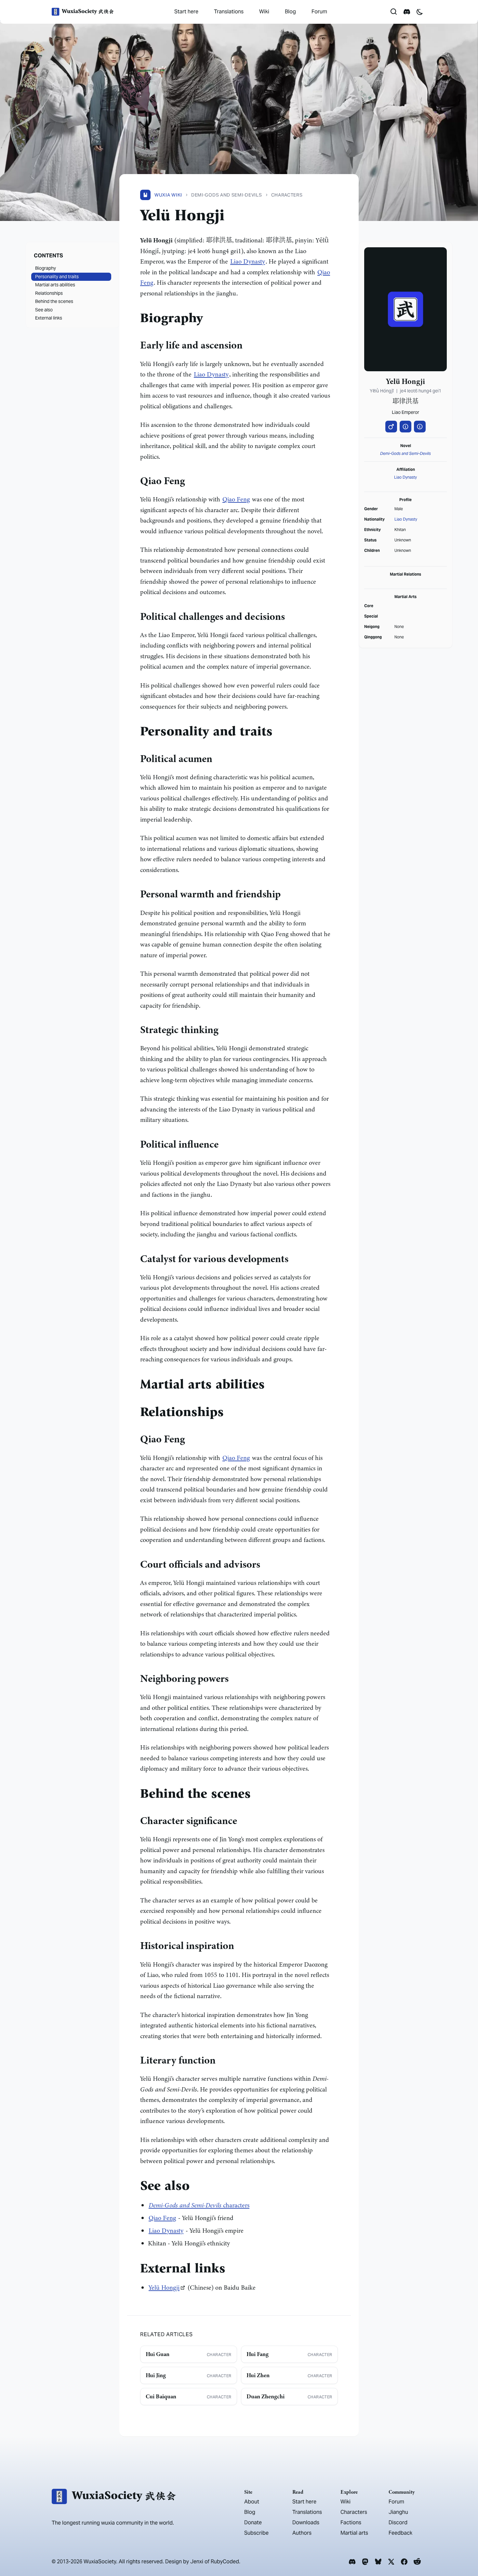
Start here (186, 12)
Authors (302, 2533)
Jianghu (398, 2512)
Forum (319, 12)
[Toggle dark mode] (420, 12)
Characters (354, 2512)
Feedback (400, 2533)
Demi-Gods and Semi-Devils (405, 453)
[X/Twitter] (391, 2562)
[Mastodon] (365, 2562)
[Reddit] (417, 2562)
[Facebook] (404, 2562)
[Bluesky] (378, 2562)
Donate (253, 2522)
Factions (351, 2522)
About (252, 2502)
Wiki (264, 12)
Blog (290, 12)
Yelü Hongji (164, 2288)
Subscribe (256, 2533)
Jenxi (197, 2562)
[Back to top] (464, 2553)
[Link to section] (208, 320)
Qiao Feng (236, 499)
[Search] (394, 12)
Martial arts (354, 2533)
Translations (229, 12)
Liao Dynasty (248, 261)
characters (199, 2205)
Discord (398, 2522)
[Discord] (352, 2562)
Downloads (306, 2522)
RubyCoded (225, 2562)
